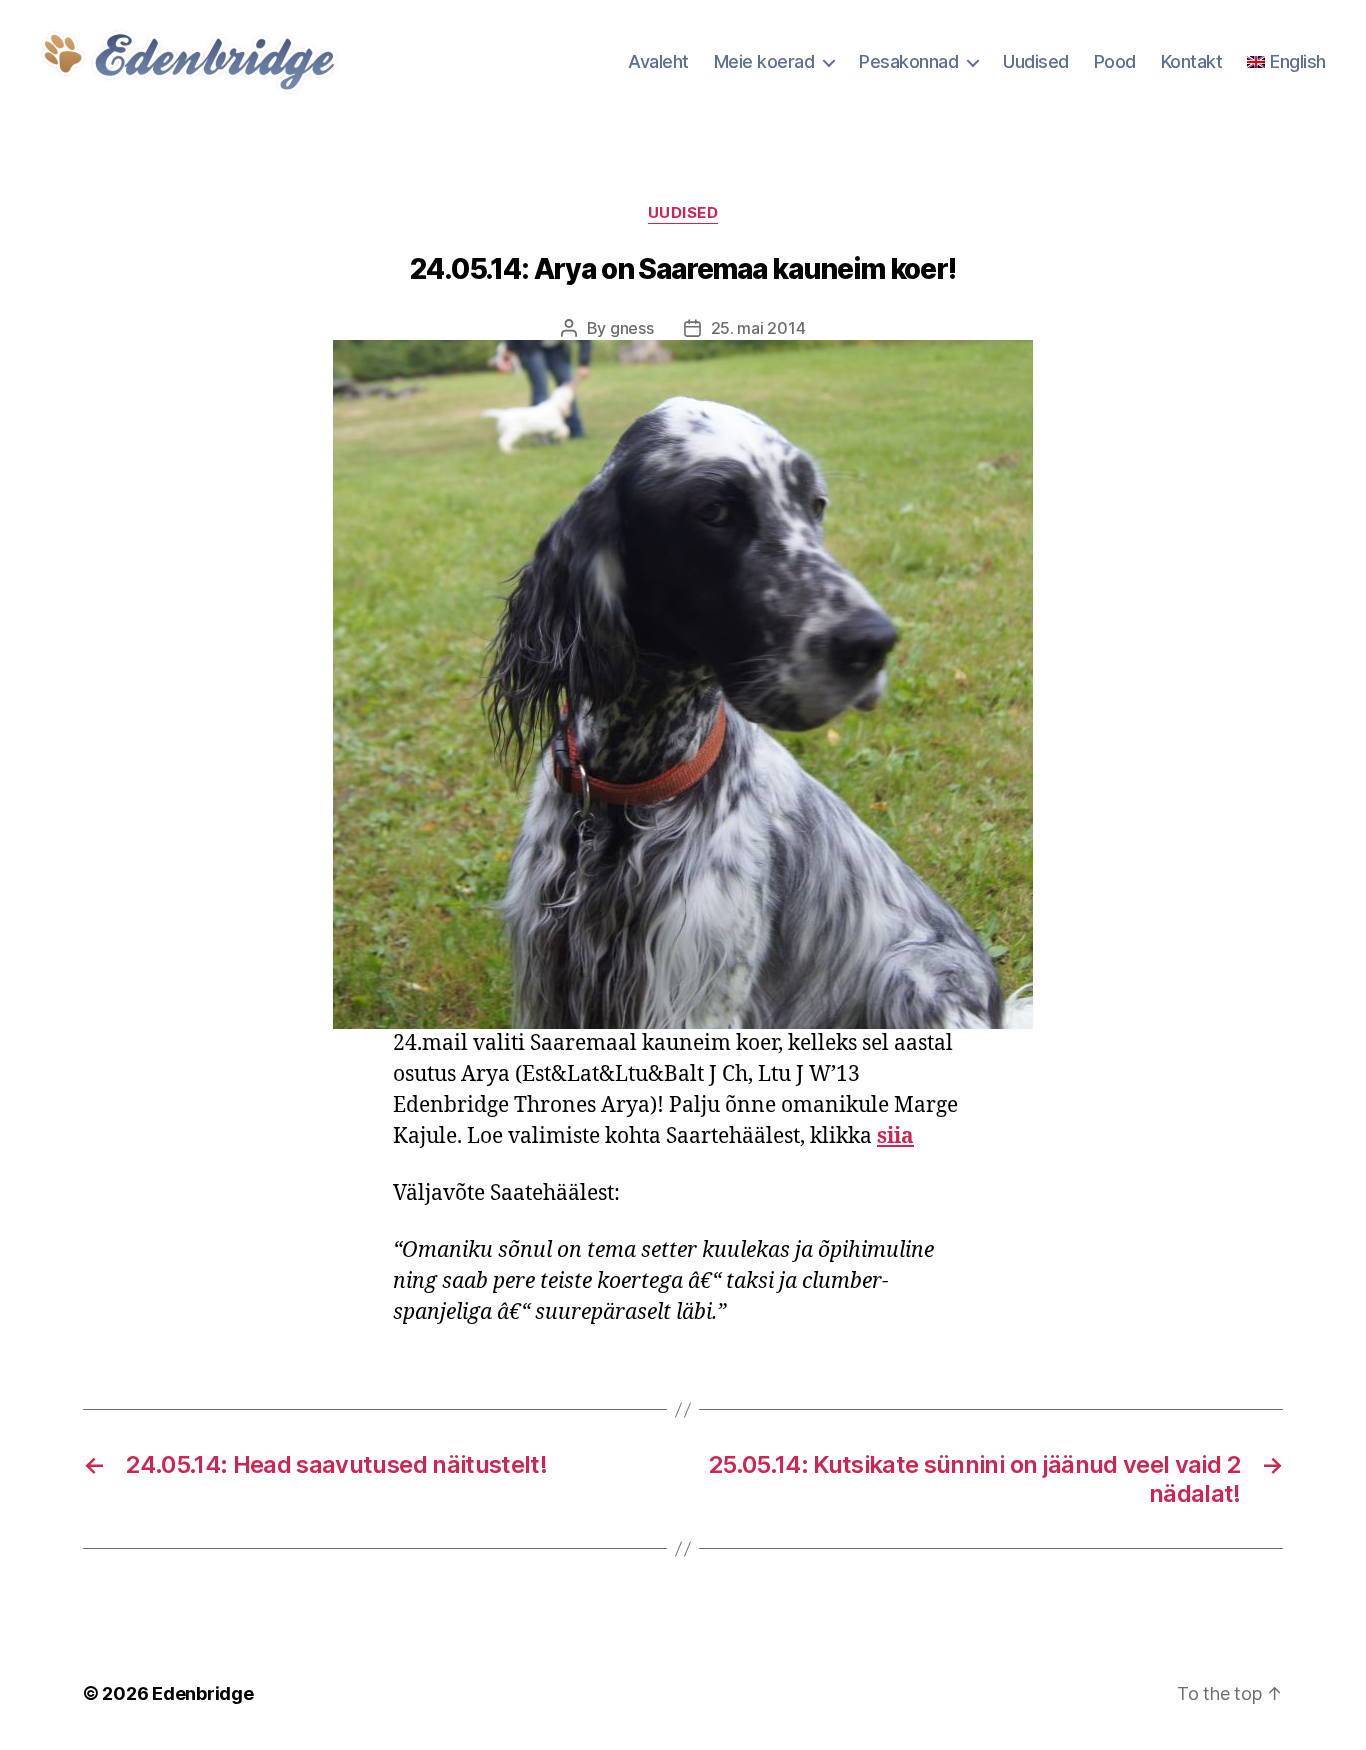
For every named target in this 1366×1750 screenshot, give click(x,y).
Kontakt (1192, 61)
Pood (1115, 61)
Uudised (1036, 61)
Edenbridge (202, 1693)
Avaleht (658, 61)
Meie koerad (764, 61)
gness (632, 328)
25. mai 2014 (758, 328)
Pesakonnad (908, 61)
